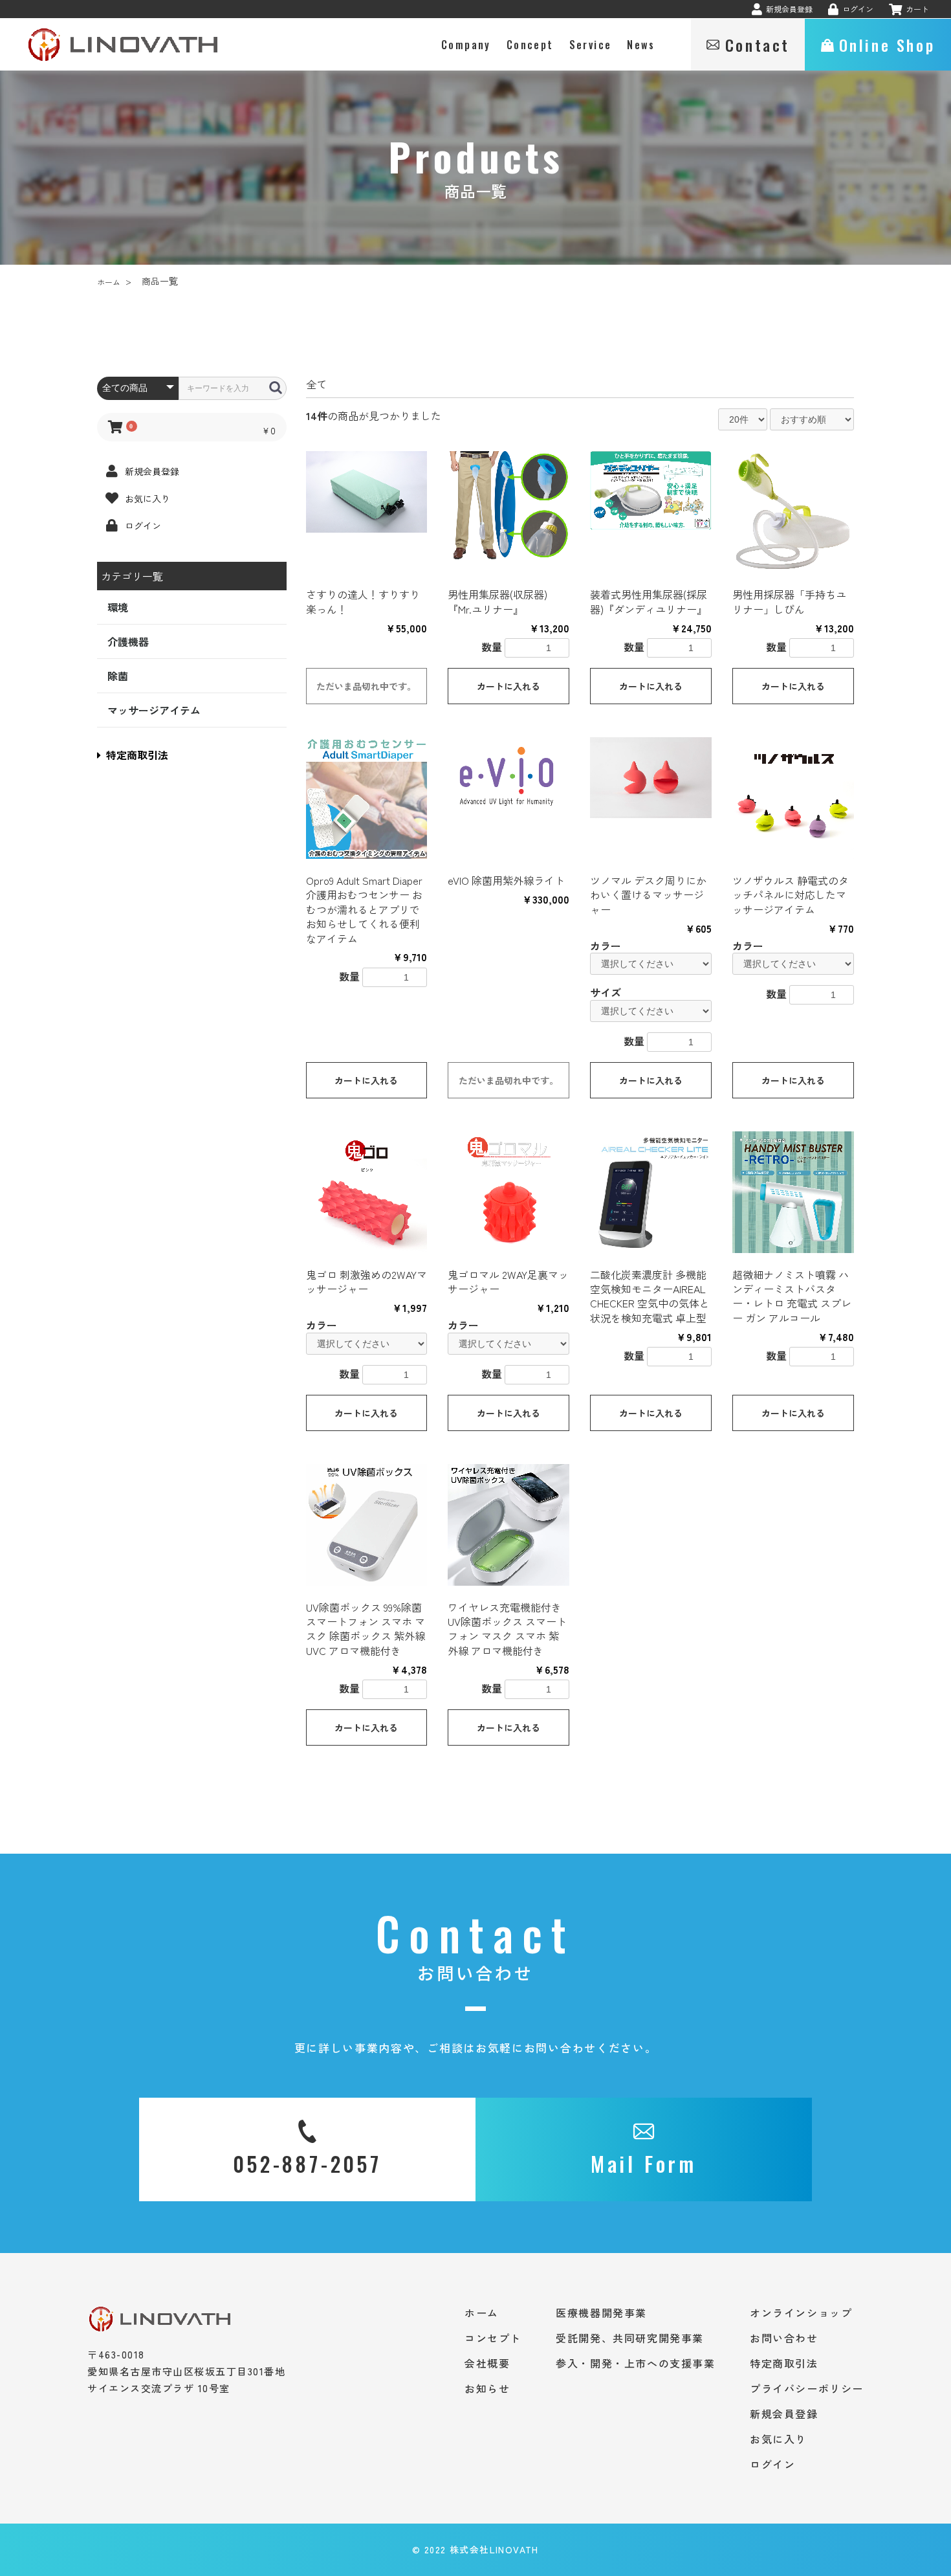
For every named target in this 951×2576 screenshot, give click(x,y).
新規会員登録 (784, 2414)
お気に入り (778, 2439)
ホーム (109, 282)
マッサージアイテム (154, 710)
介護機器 (128, 641)
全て (316, 384)
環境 (118, 607)
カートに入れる (508, 686)
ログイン (772, 2464)
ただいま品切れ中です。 (366, 686)
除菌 (118, 676)
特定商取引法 (137, 755)
